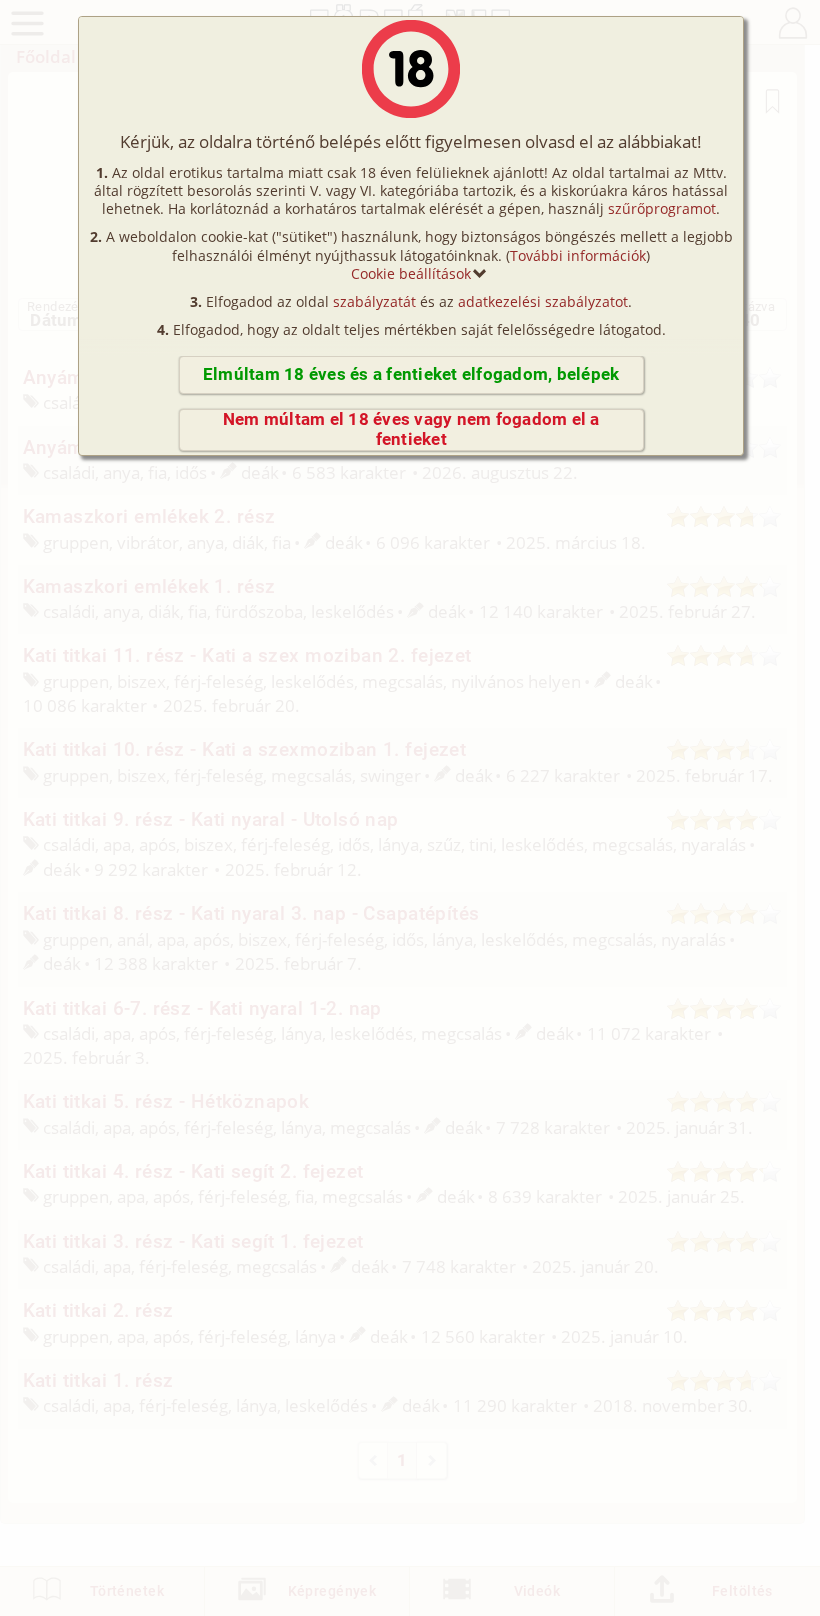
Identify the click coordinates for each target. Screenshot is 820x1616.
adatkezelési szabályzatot (543, 301)
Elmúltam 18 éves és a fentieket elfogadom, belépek (411, 374)
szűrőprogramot (662, 208)
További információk (578, 255)
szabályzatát (374, 301)
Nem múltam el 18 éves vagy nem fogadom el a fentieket (411, 429)
